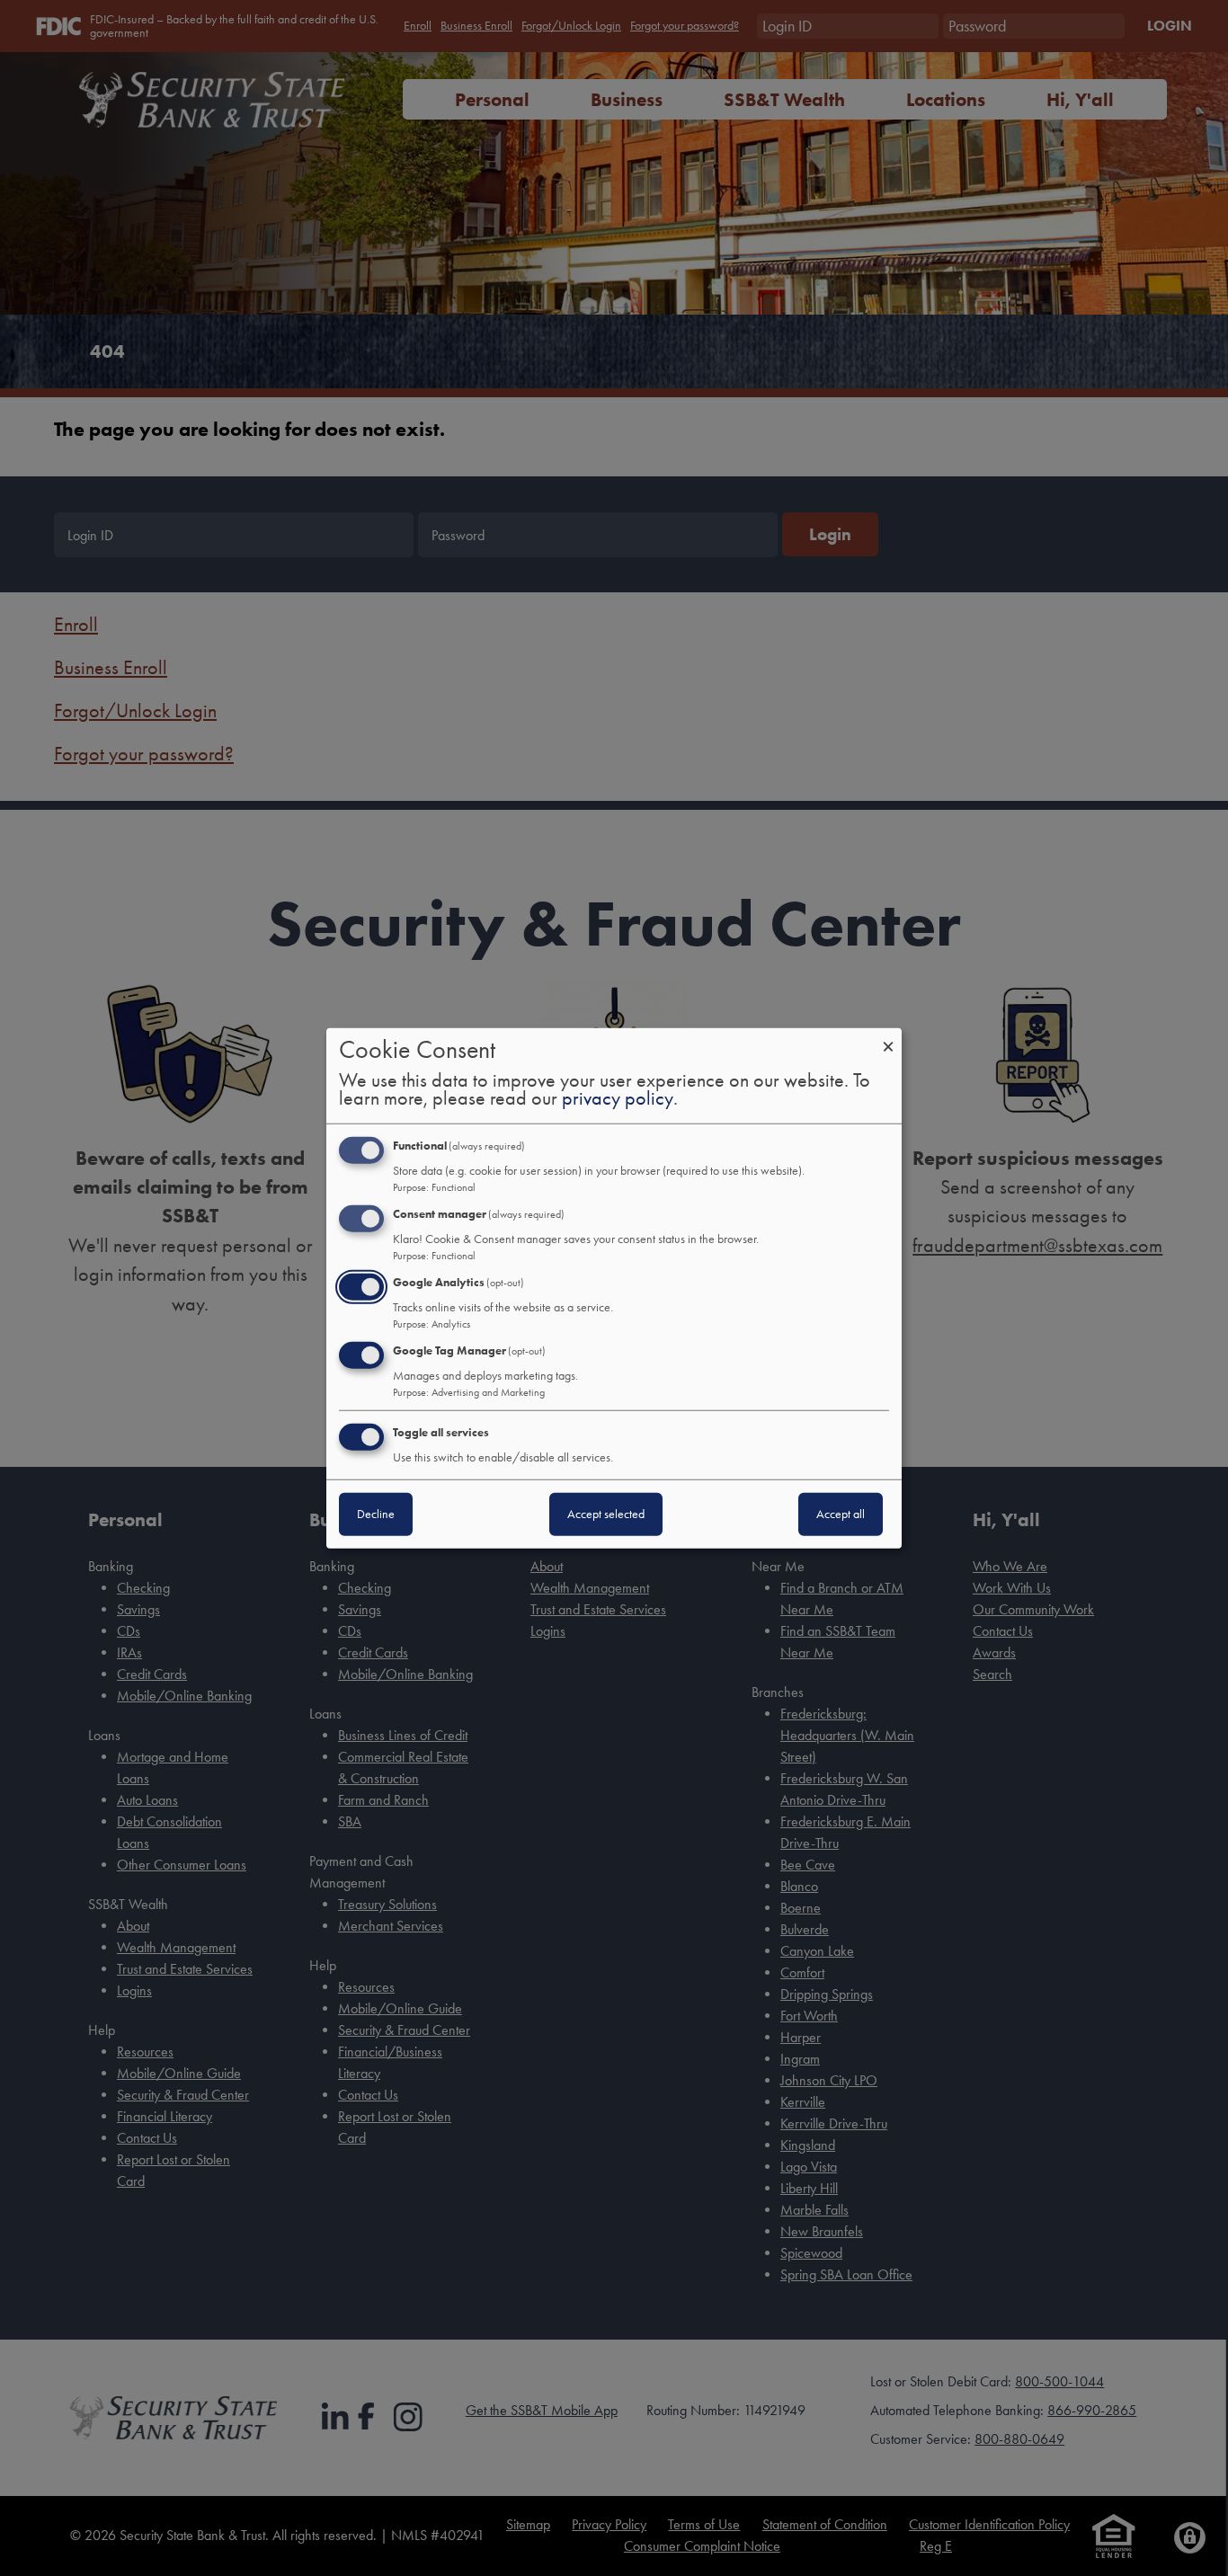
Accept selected (606, 1513)
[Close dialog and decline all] (888, 1039)
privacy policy (618, 1098)
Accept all (841, 1513)
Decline (376, 1513)
